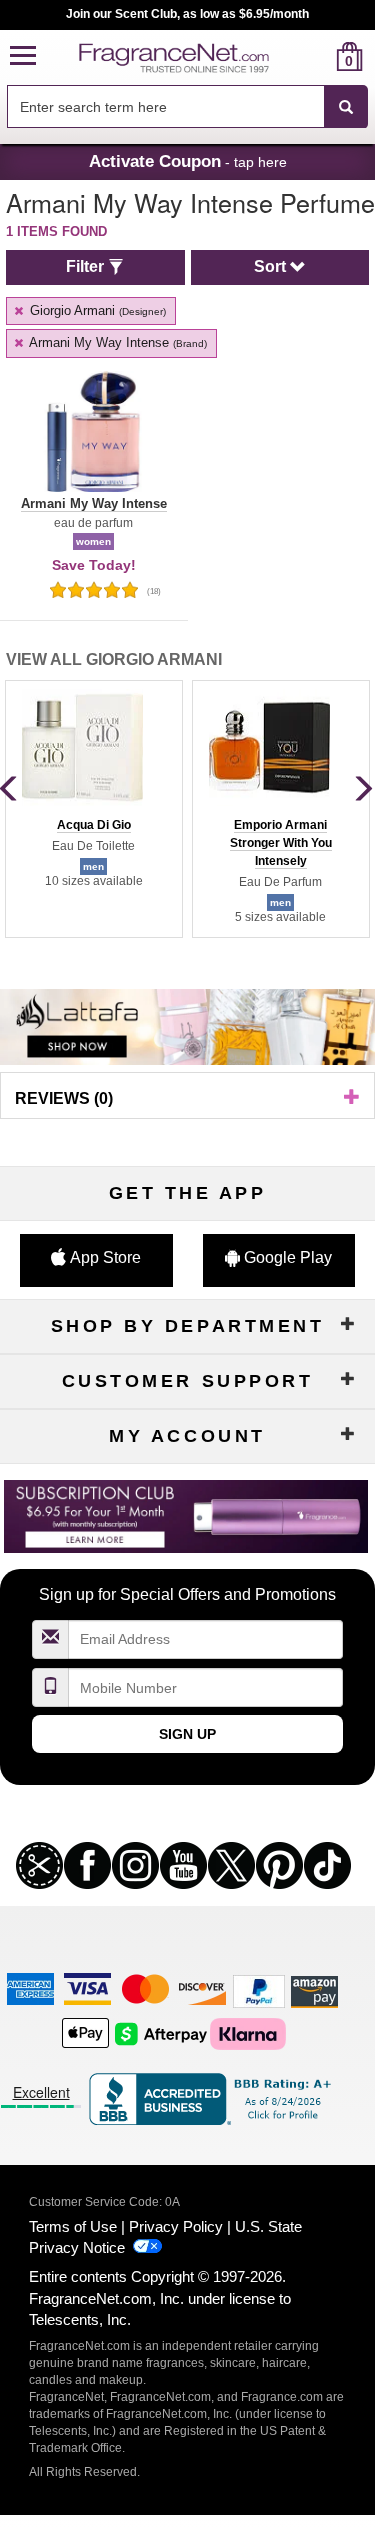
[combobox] (187, 107)
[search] (317, 56)
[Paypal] (259, 1990)
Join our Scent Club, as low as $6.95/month (187, 14)
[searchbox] (165, 106)
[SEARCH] (346, 107)
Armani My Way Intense (116, 342)
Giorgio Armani (96, 310)
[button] (23, 56)
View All (114, 659)
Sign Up (187, 1734)
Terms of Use (73, 2226)
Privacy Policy (176, 2226)
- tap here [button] (188, 161)
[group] (93, 809)
